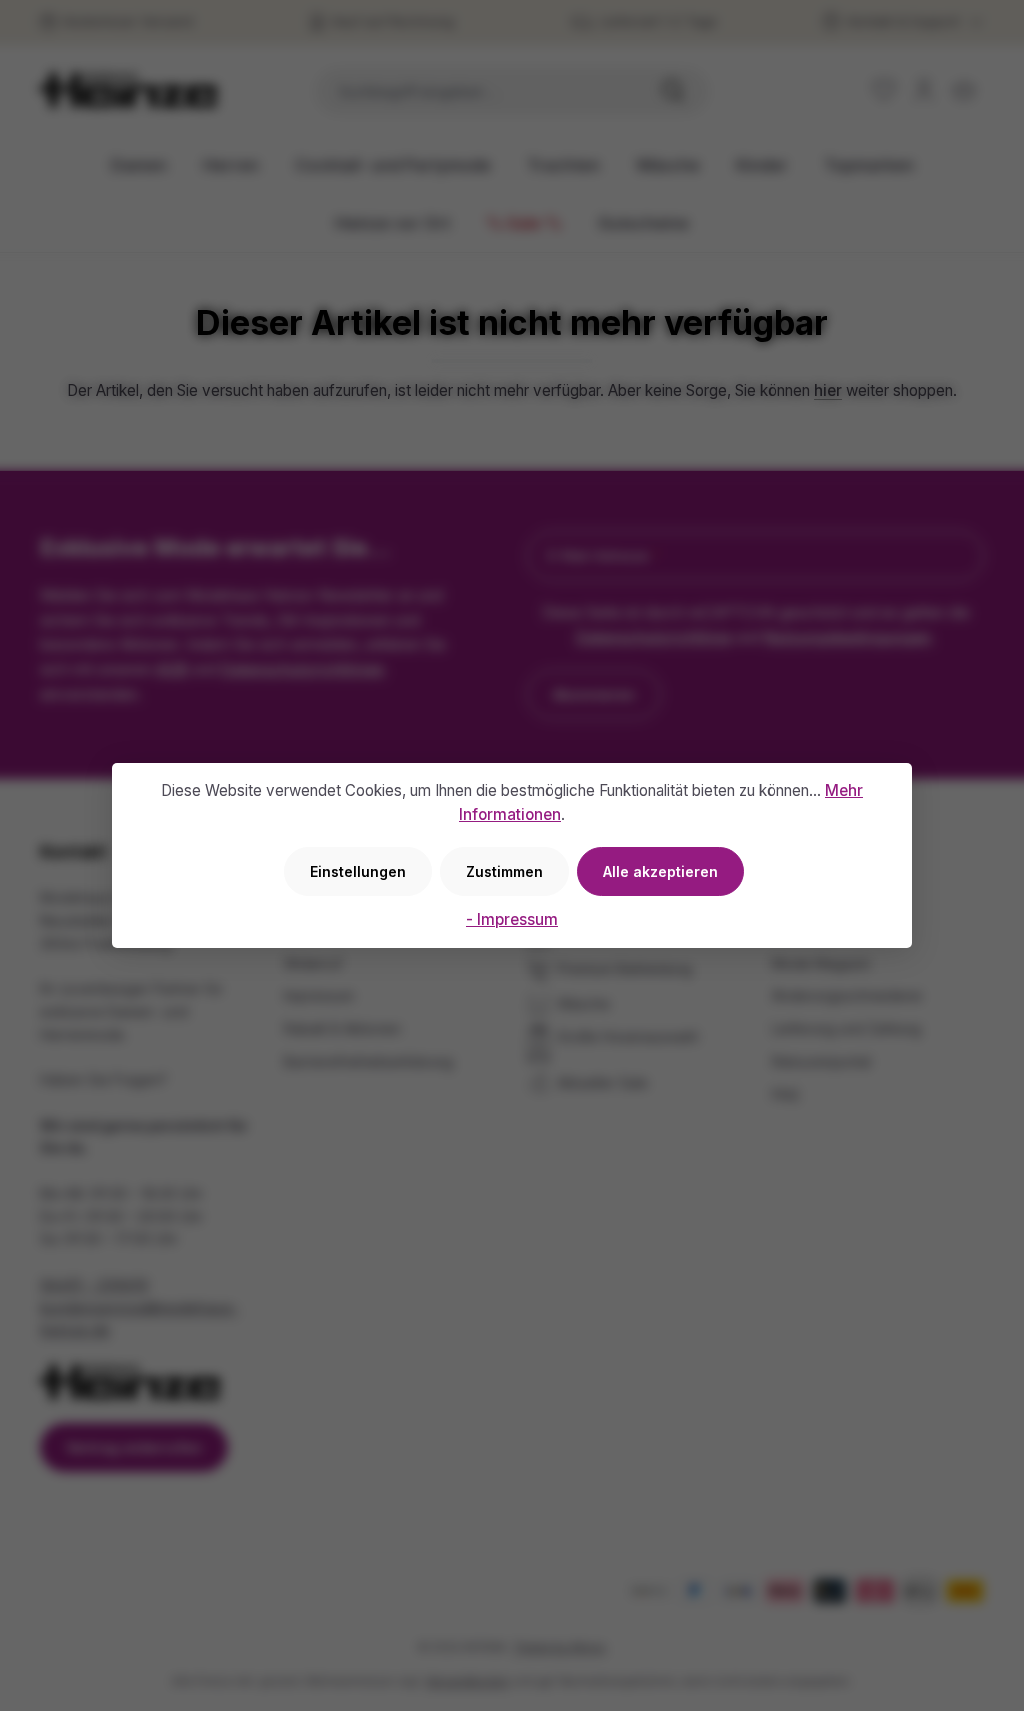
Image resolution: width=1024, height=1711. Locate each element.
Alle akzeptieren (660, 871)
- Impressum (512, 919)
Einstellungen (358, 871)
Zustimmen (504, 871)
